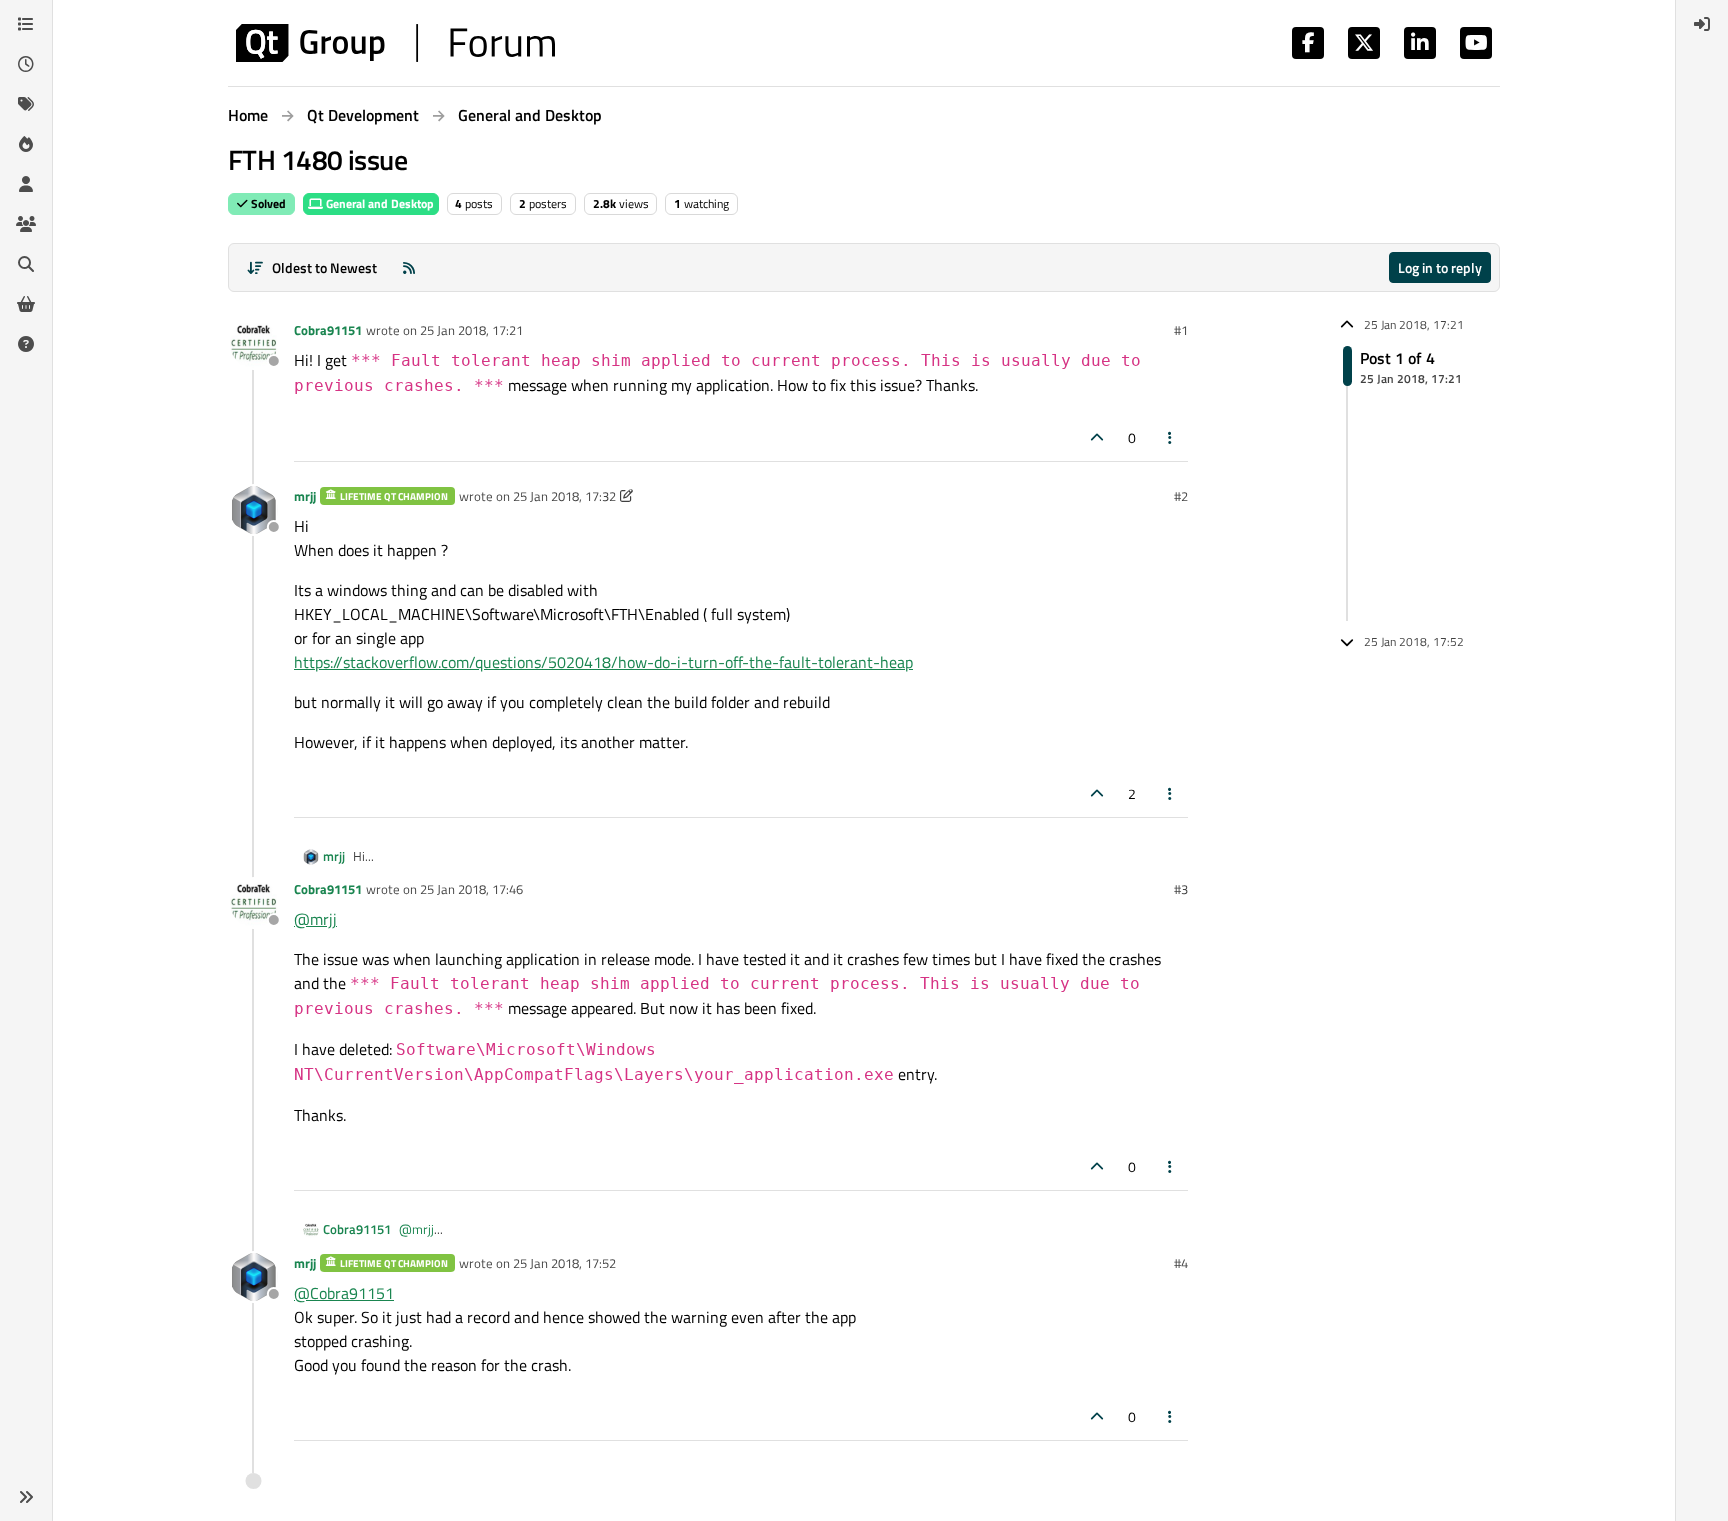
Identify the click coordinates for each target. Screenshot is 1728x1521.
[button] (26, 1497)
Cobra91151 (328, 330)
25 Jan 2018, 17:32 (564, 496)
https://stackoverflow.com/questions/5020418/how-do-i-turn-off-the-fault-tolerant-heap (603, 662)
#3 (1181, 889)
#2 (1181, 496)
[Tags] (26, 104)
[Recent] (26, 64)
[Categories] (26, 24)
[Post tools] (1171, 437)
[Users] (26, 184)
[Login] (1702, 24)
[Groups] (26, 224)
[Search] (26, 264)
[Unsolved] (26, 344)
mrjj (305, 496)
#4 (1181, 1263)
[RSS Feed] (409, 267)
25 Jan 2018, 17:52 (564, 1263)
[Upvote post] (1097, 437)
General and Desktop (378, 203)
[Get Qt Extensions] (26, 304)
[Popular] (26, 144)
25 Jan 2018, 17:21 (471, 330)
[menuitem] (1702, 24)
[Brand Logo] (395, 43)
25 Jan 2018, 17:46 (471, 889)
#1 (1181, 330)
